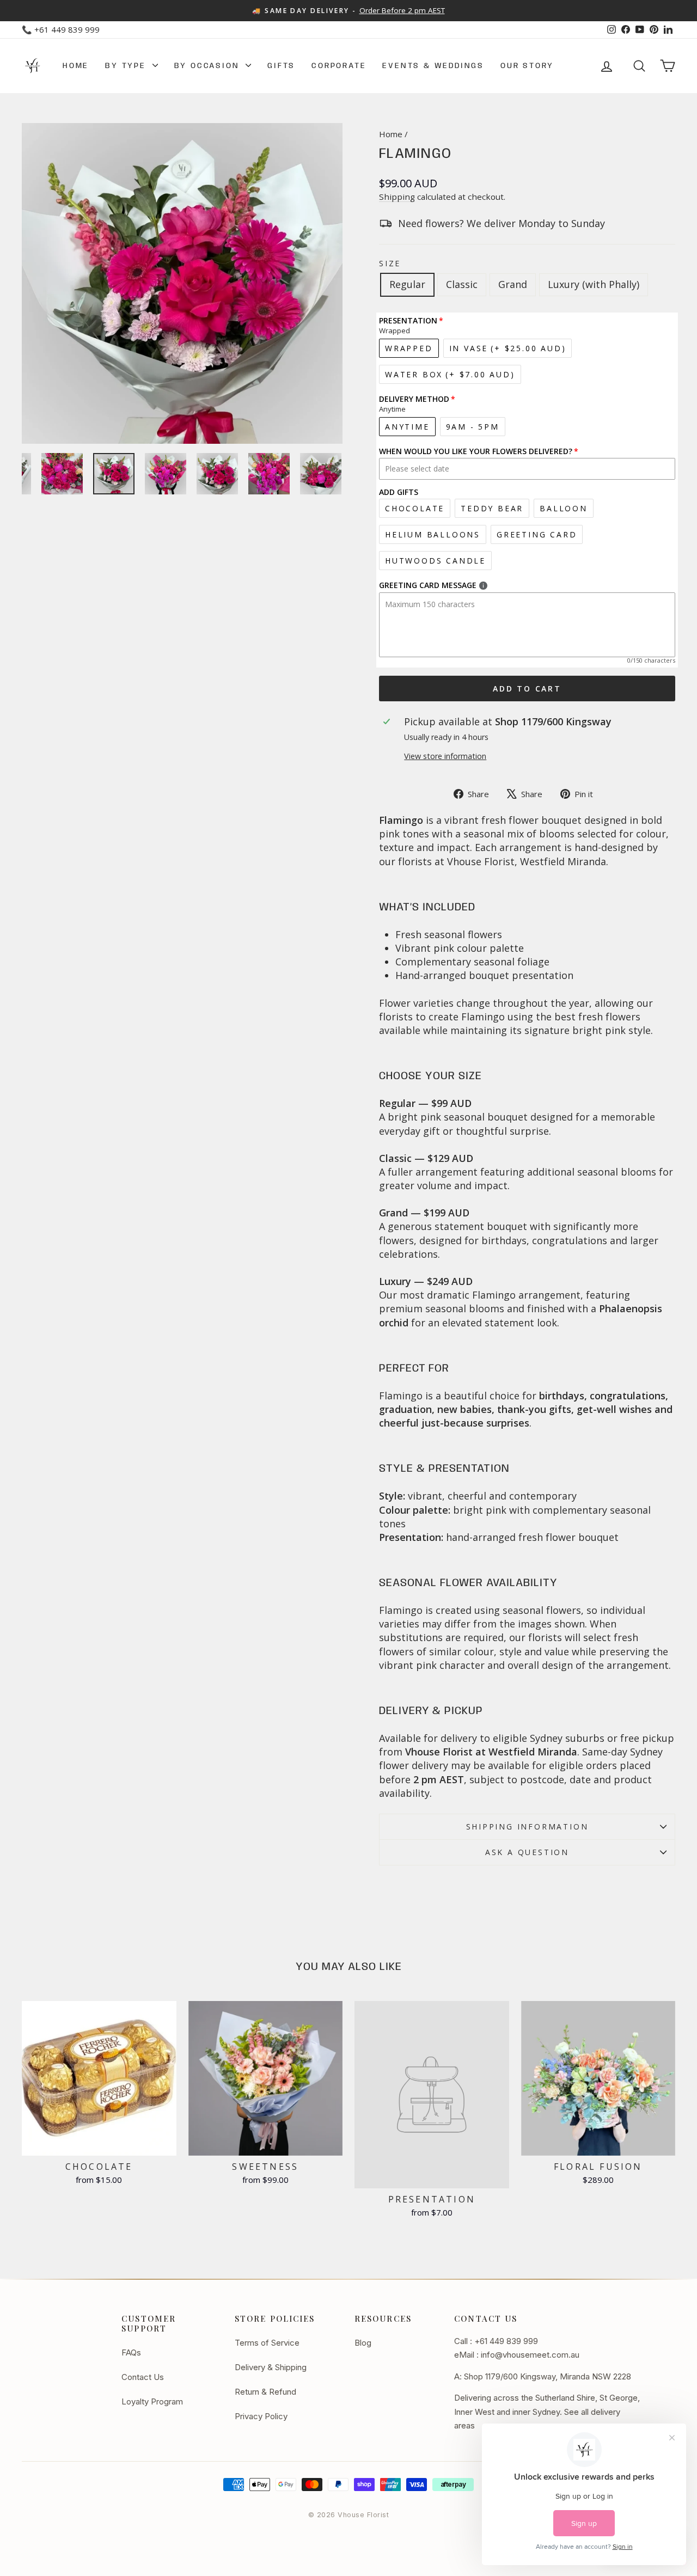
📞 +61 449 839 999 (61, 29)
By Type (127, 66)
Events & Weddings (433, 66)
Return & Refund (265, 2392)
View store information (445, 756)
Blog (363, 2343)
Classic (462, 284)
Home (76, 66)
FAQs (131, 2352)
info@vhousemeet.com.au (530, 2355)
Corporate (339, 66)
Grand (513, 284)
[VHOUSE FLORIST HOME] (33, 66)
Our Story (527, 66)
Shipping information (527, 1827)
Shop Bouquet (99, 2143)
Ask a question (527, 1852)
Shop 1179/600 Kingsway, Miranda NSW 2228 (548, 2376)
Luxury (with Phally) (594, 284)
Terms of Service (267, 2343)
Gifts (281, 66)
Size (390, 263)
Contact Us (143, 2377)
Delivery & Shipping (271, 2367)
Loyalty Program (152, 2401)
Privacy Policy (261, 2416)
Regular (407, 284)
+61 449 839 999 (506, 2341)
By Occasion (209, 66)
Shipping (397, 197)
